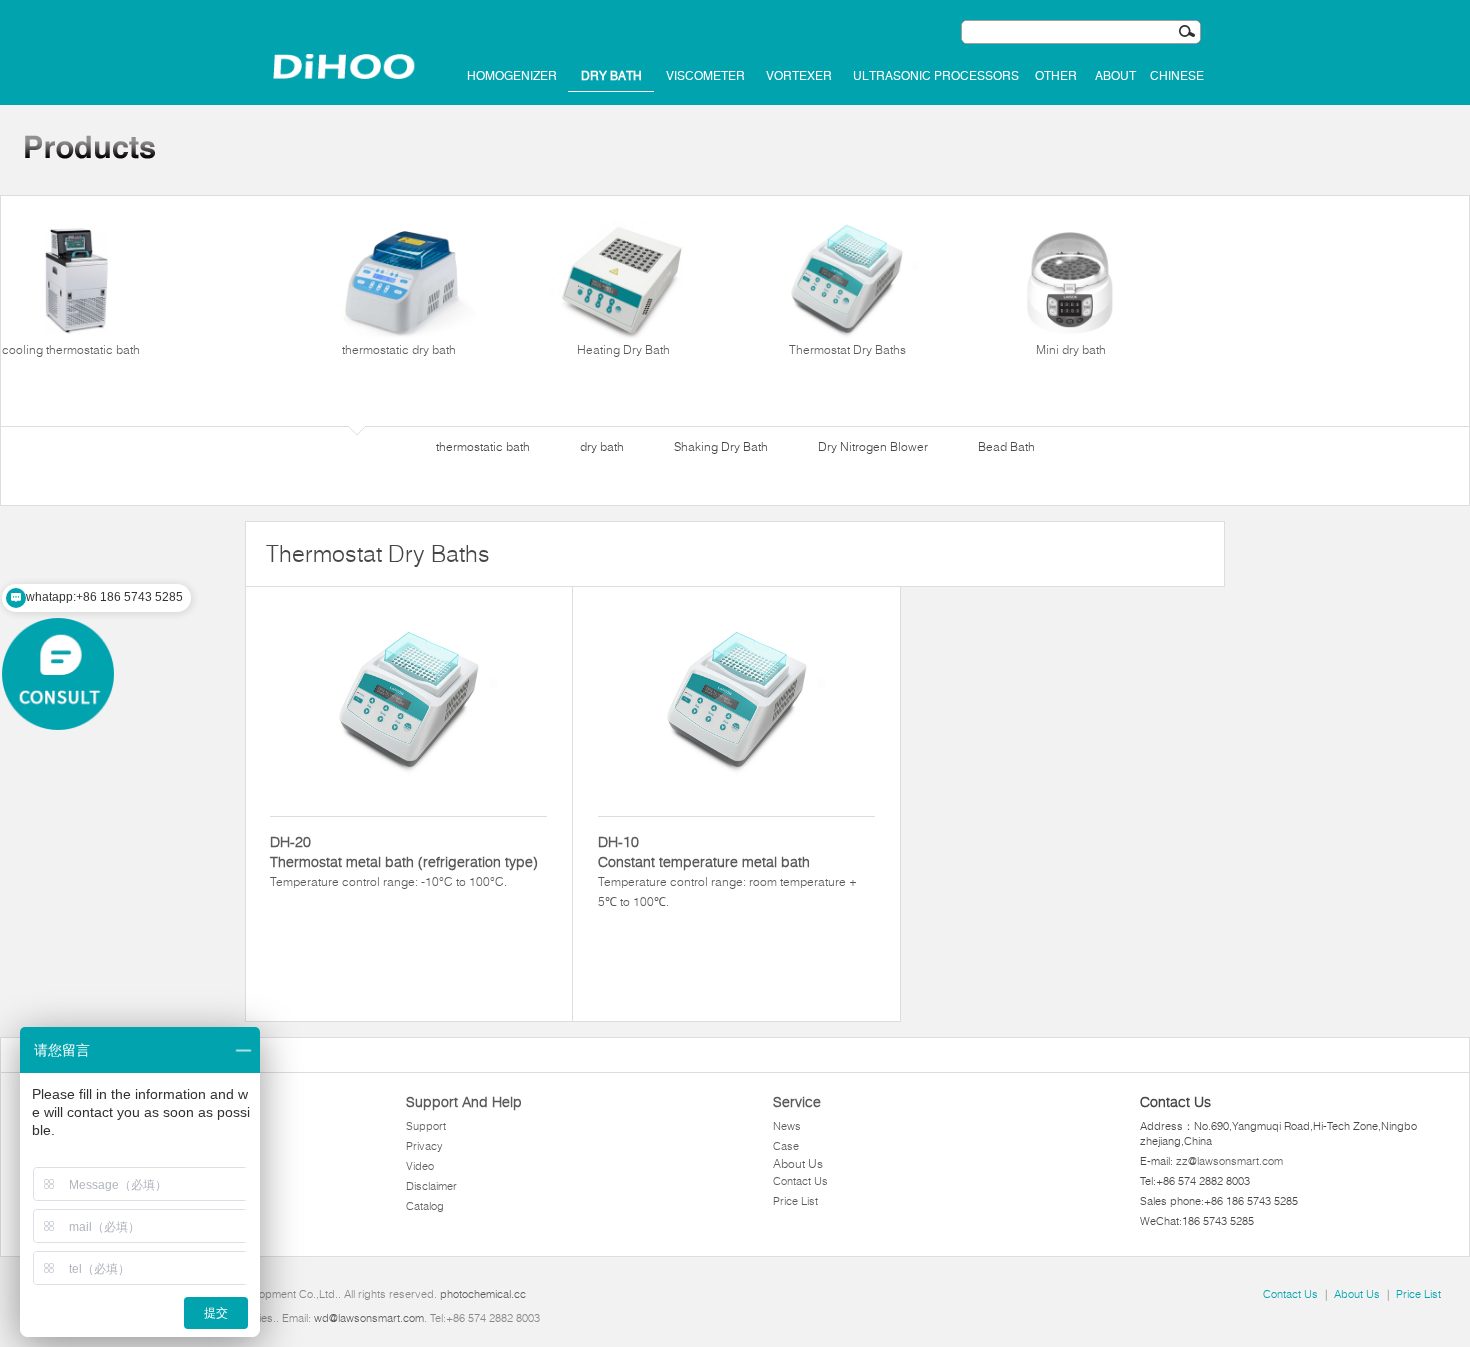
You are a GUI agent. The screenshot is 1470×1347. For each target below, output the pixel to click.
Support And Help (464, 1102)
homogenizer (512, 76)
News (787, 1126)
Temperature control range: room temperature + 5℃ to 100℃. (727, 871)
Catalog (425, 1206)
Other (1056, 76)
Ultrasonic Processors (936, 76)
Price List (795, 1201)
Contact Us (800, 1181)
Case (786, 1146)
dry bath (611, 76)
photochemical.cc (483, 1294)
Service (797, 1102)
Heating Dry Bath (623, 349)
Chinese (1177, 76)
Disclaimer (431, 1186)
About (1115, 76)
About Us (798, 1163)
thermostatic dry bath (399, 349)
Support (426, 1126)
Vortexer (799, 76)
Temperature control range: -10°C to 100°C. (404, 861)
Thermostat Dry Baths (847, 349)
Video (420, 1166)
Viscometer (705, 76)
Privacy (424, 1146)
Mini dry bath (1071, 349)
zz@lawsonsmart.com (1229, 1161)
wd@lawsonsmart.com (369, 1318)
